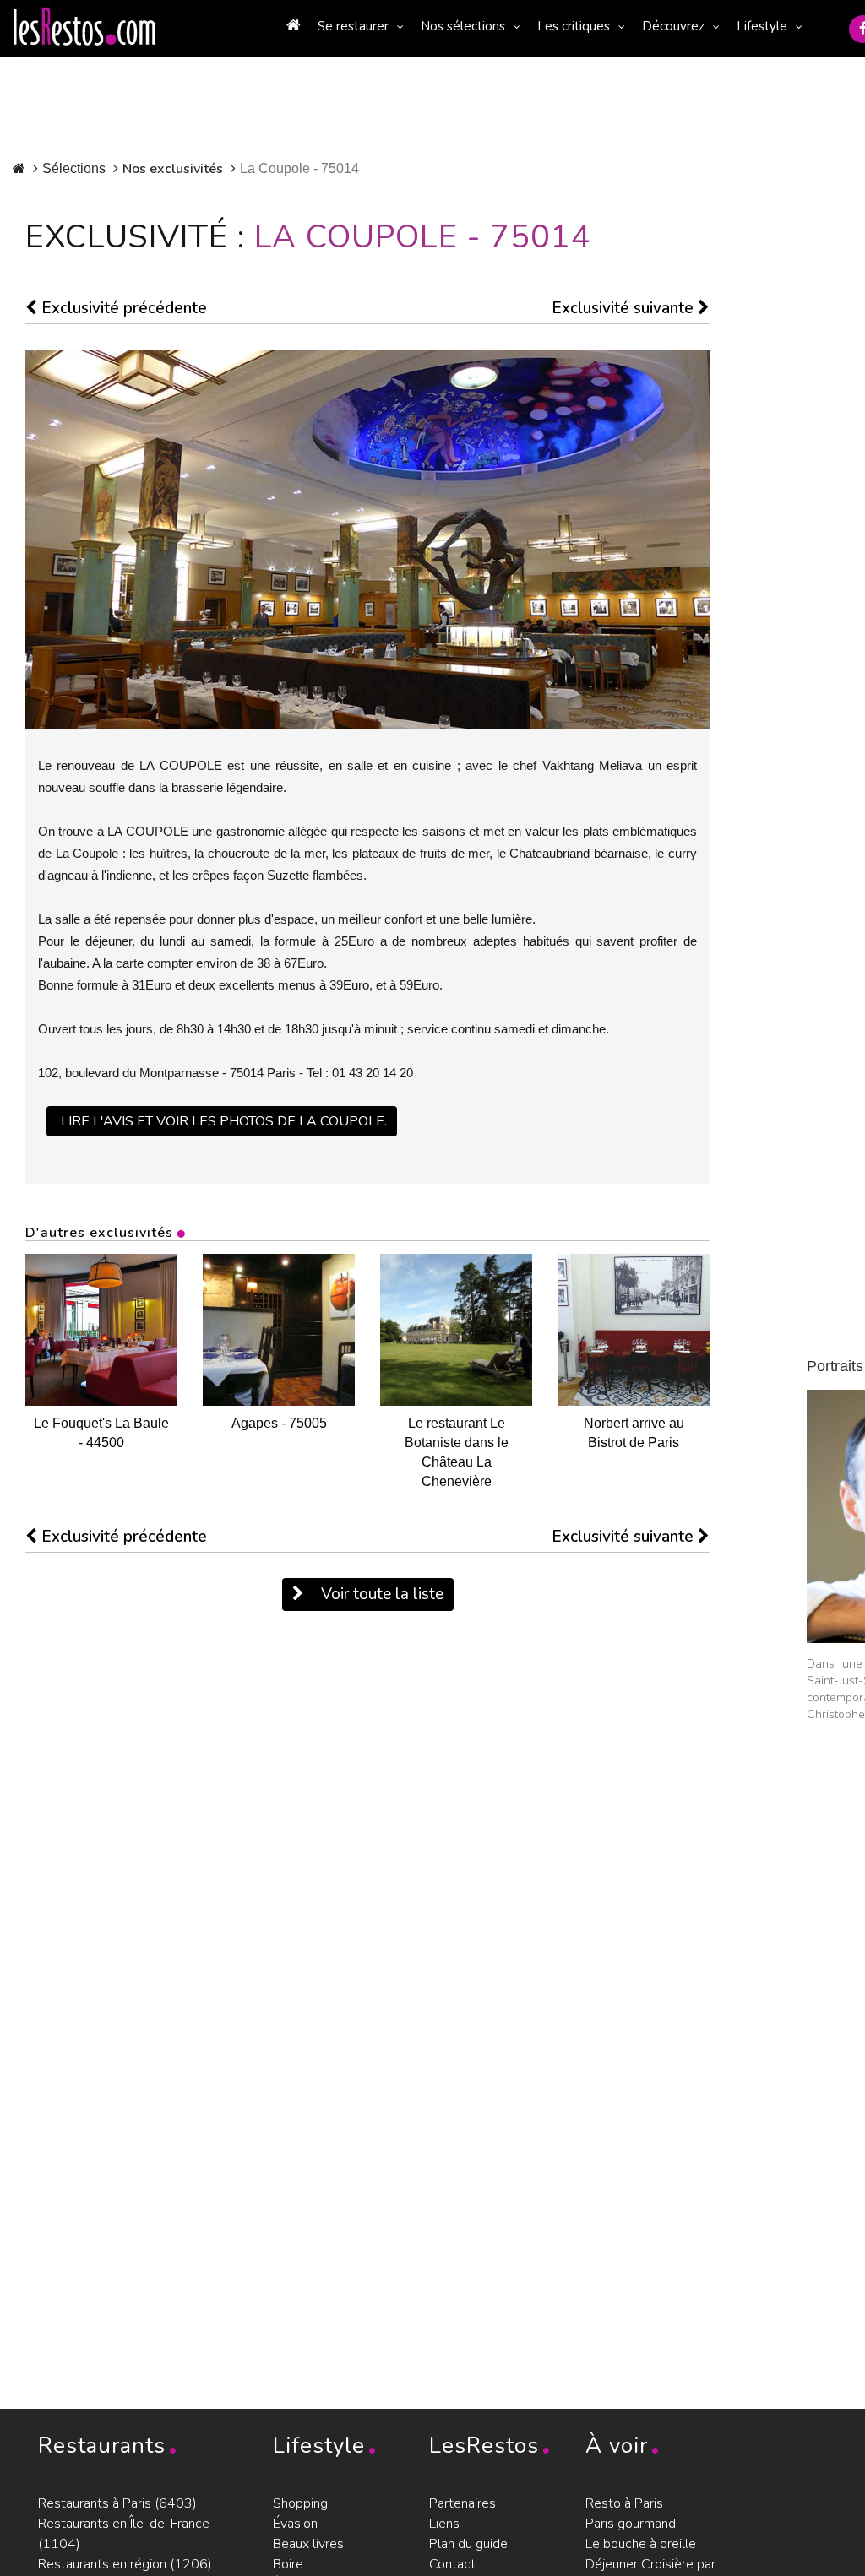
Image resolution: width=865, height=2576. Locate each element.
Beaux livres (308, 2544)
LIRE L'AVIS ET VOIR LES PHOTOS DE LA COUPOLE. (224, 1121)
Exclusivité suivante (625, 308)
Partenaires (462, 2503)
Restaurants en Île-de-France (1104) (124, 2534)
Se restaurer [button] (353, 26)
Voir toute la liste (380, 1594)
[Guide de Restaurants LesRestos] (84, 27)
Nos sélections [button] (463, 26)
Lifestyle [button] (762, 26)
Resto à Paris (624, 2503)
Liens (444, 2524)
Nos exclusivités (173, 169)
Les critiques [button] (574, 26)
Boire (288, 2564)
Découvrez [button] (673, 26)
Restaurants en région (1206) (125, 2564)
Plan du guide (468, 2544)
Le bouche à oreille (641, 2544)
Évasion (295, 2524)
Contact (452, 2564)
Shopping (300, 2503)
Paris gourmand (631, 2524)
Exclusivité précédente (122, 308)
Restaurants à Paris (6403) (117, 2503)
